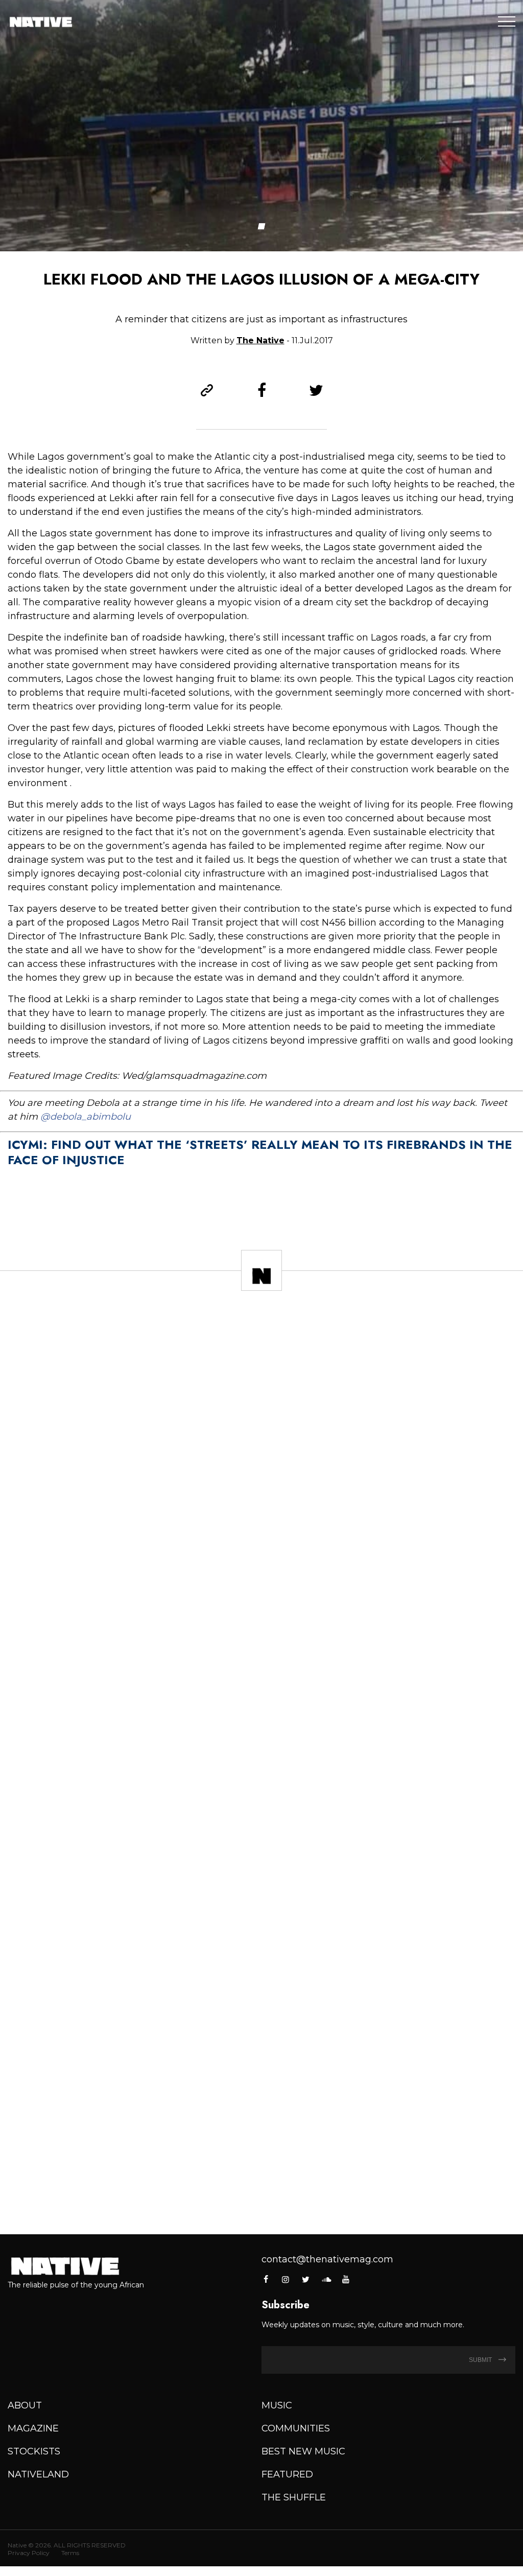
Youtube (346, 2279)
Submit (481, 2360)
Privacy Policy (29, 2553)
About (25, 2405)
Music (277, 2405)
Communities (296, 2428)
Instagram (286, 2279)
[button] (262, 226)
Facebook (266, 2279)
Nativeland (38, 2474)
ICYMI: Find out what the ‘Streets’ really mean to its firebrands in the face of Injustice (260, 1152)
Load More (261, 2194)
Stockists (34, 2451)
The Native (260, 340)
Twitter (306, 2279)
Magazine (33, 2428)
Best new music (303, 2451)
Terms (70, 2553)
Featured (287, 2474)
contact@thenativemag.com (327, 2259)
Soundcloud (326, 2279)
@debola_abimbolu (86, 1117)
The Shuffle (294, 2497)
